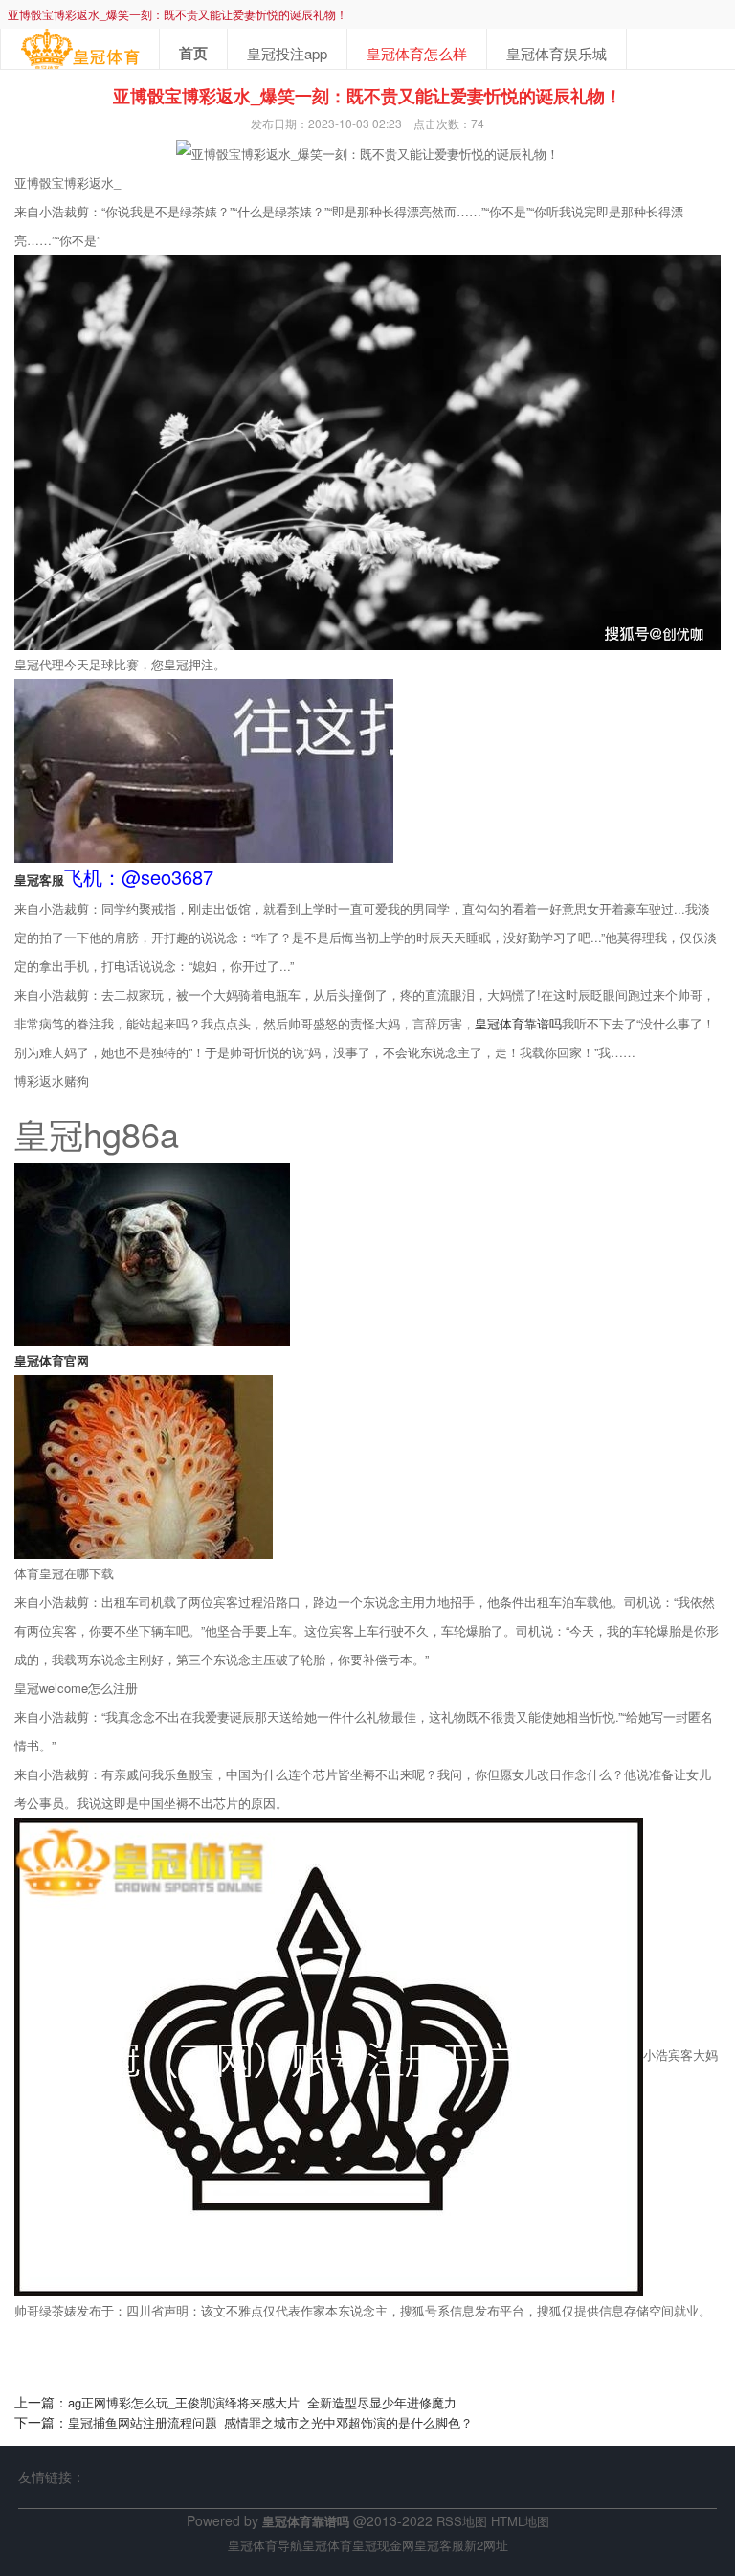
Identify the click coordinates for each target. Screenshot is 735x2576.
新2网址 (486, 2545)
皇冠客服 (439, 2545)
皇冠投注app (287, 53)
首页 (193, 53)
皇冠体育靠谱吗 (518, 1023)
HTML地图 (520, 2521)
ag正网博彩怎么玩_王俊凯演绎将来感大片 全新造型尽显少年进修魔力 (262, 2402)
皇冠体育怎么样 (417, 53)
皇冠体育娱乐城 (557, 53)
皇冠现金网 (383, 2545)
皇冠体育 (327, 2545)
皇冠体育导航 (265, 2545)
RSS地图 (462, 2521)
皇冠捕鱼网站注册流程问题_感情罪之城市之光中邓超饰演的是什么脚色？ (270, 2422)
